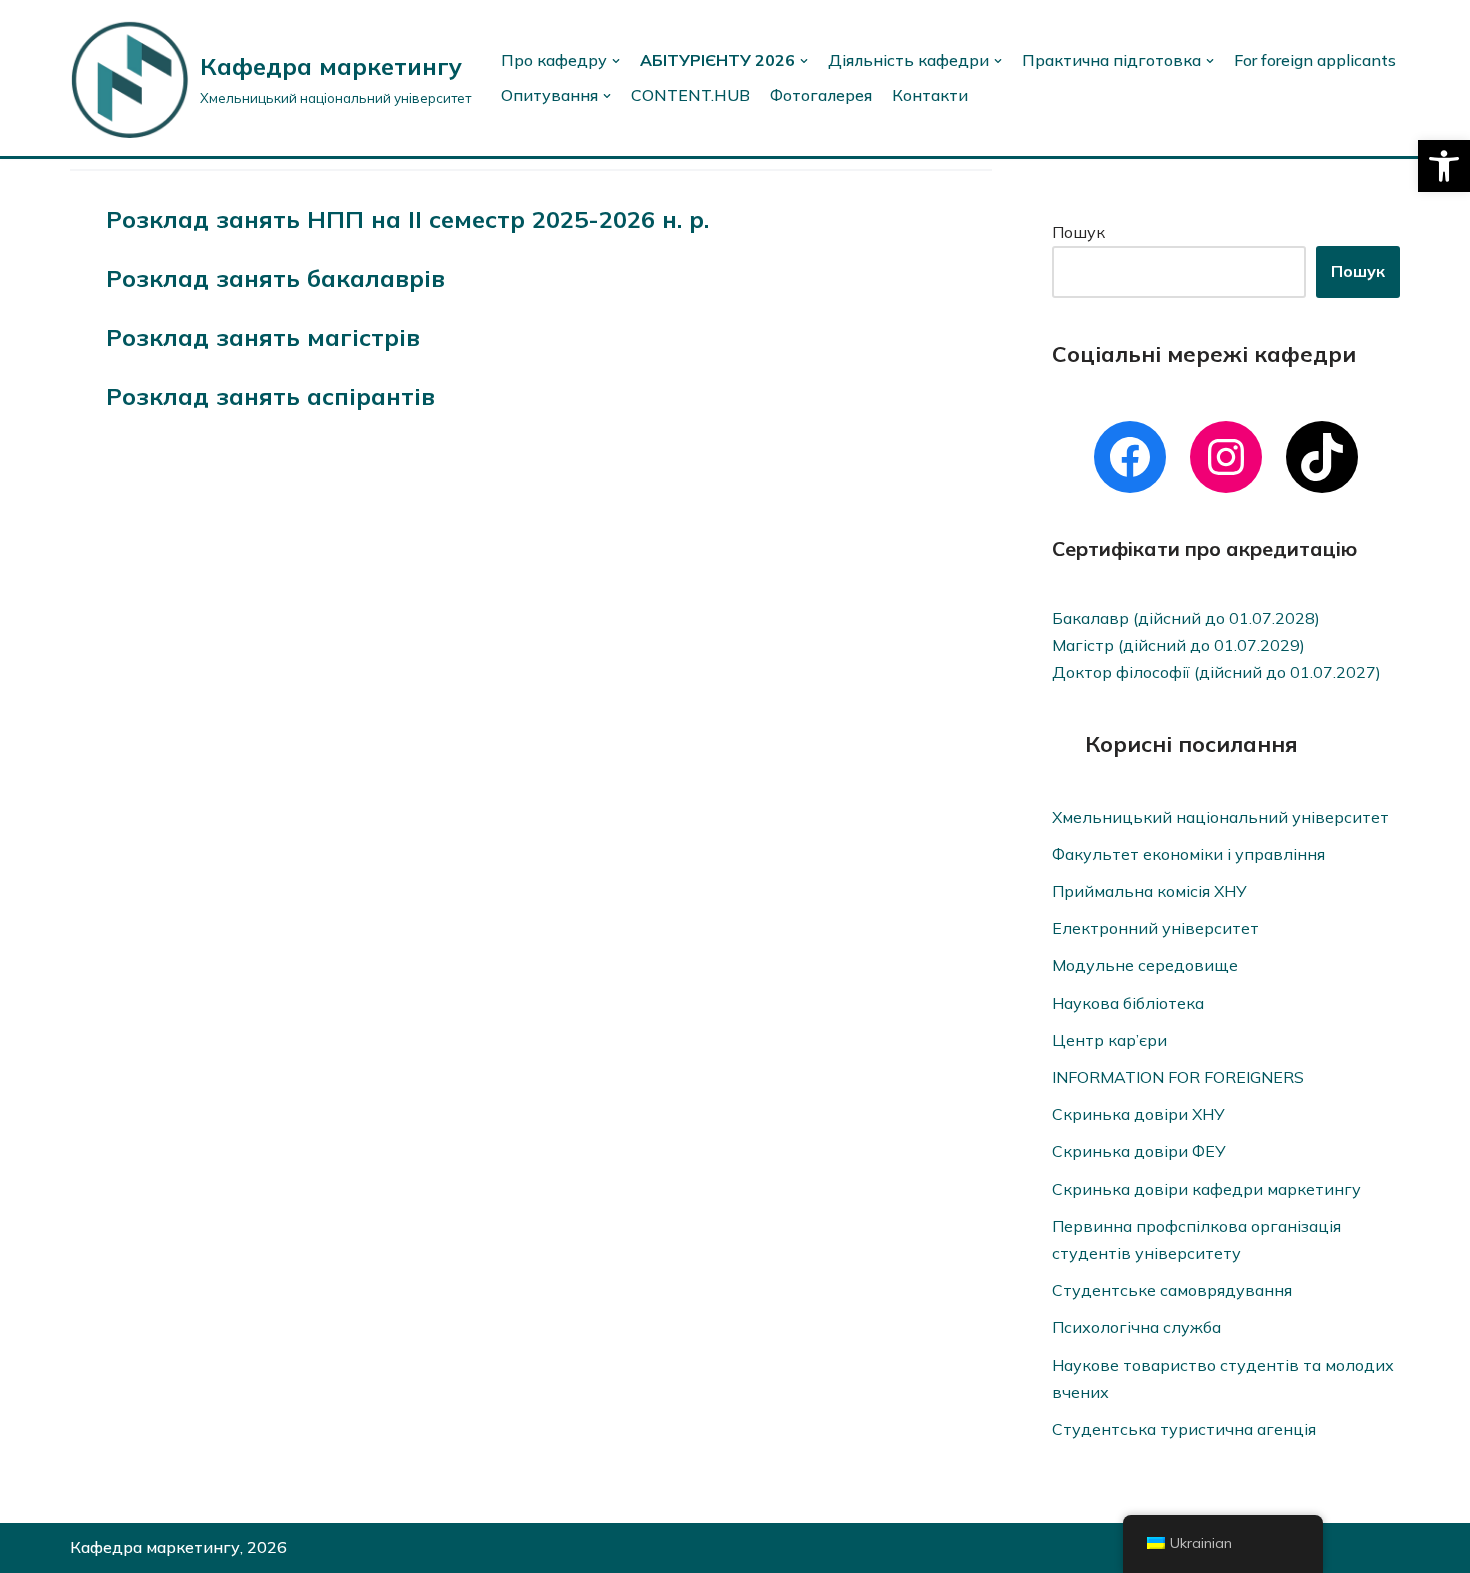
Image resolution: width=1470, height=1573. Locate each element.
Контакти (930, 95)
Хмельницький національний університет (1220, 817)
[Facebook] (1130, 457)
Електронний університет (1155, 928)
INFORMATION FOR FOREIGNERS (1178, 1077)
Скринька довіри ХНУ (1138, 1114)
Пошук (1078, 232)
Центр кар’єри (1109, 1040)
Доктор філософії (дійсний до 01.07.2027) (1216, 672)
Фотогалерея (821, 95)
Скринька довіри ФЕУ (1139, 1151)
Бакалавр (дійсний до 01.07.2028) (1186, 618)
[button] (1444, 166)
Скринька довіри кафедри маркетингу (1206, 1189)
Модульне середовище (1145, 965)
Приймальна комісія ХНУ (1149, 891)
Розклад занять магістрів (263, 337)
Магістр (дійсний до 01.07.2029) (1178, 645)
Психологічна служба (1136, 1327)
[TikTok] (1322, 457)
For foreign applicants (1315, 60)
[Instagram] (1226, 457)
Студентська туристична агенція (1184, 1429)
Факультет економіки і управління (1188, 854)
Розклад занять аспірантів (270, 396)
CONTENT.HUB (690, 95)
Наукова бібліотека (1128, 1003)
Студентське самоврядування (1172, 1290)
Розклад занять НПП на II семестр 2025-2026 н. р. (407, 219)
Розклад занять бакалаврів (275, 278)
